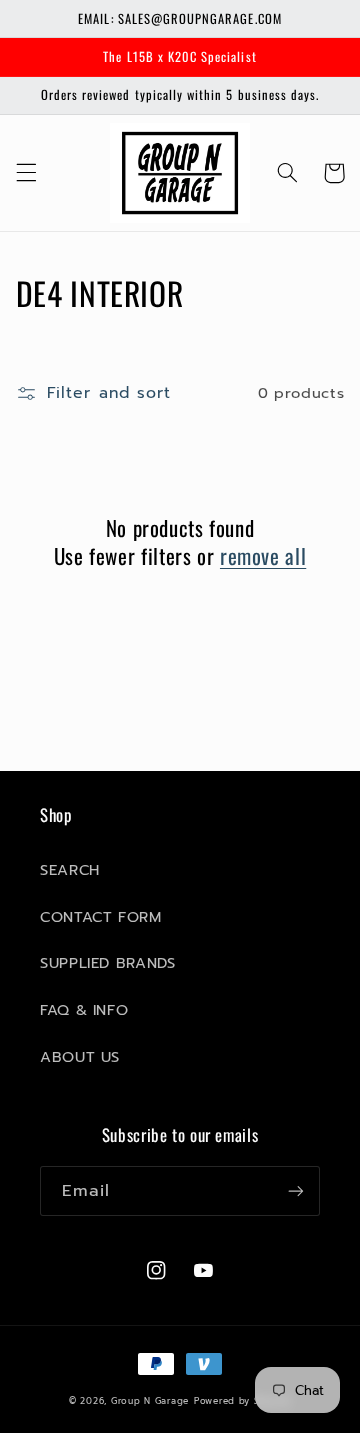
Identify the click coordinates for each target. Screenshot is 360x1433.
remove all (263, 555)
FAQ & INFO (84, 1010)
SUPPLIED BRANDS (107, 963)
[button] (26, 173)
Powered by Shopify (242, 1401)
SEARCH (70, 870)
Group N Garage (150, 1401)
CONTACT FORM (101, 917)
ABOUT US (80, 1057)
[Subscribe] (296, 1190)
